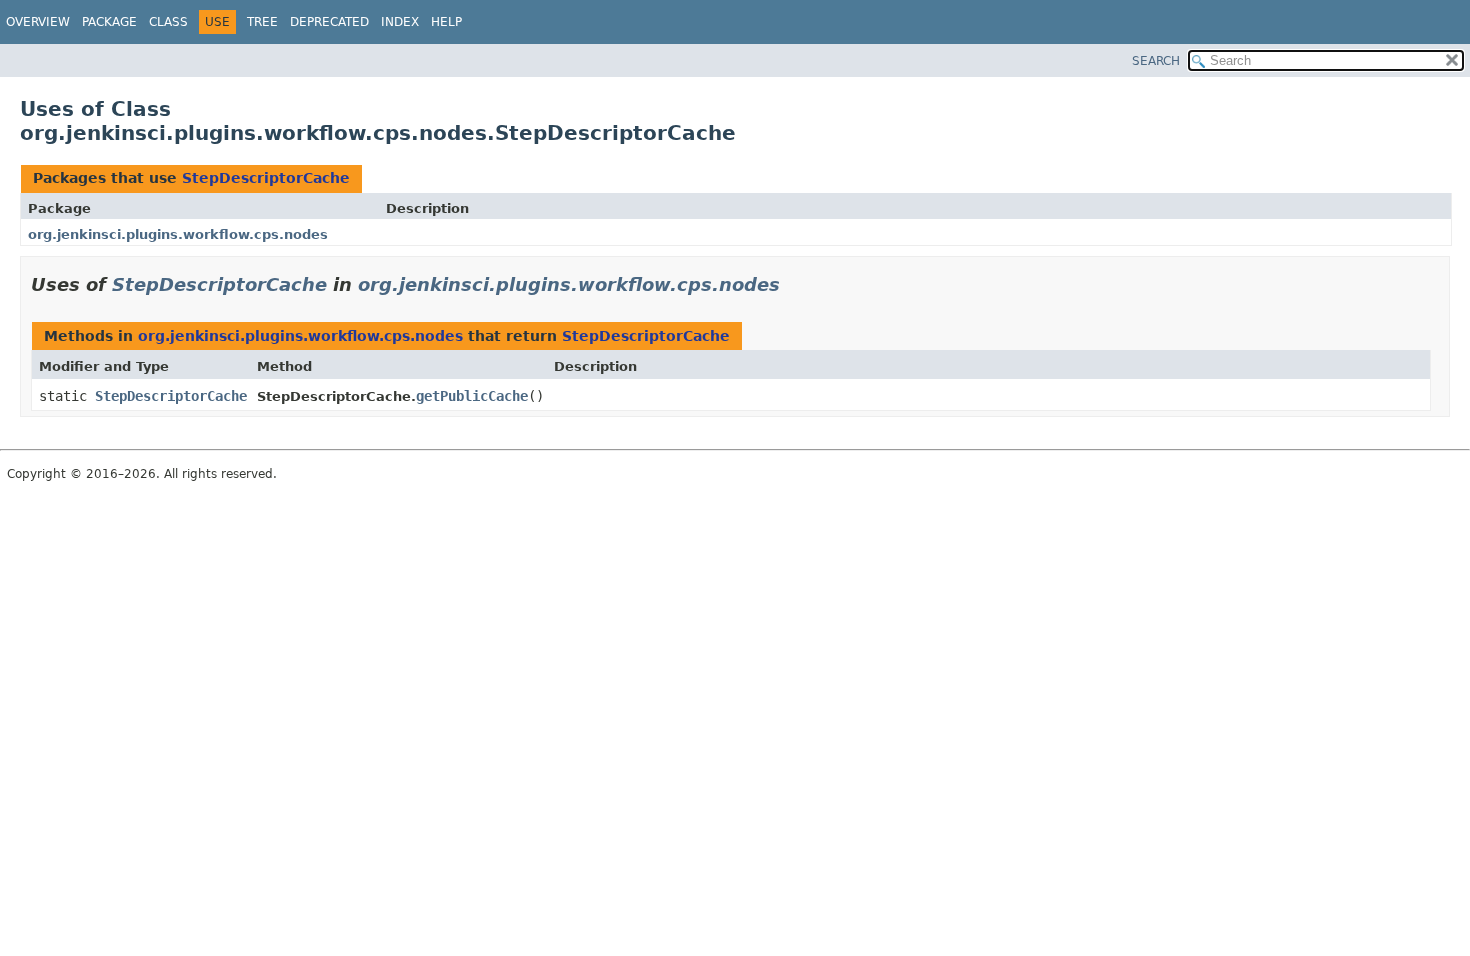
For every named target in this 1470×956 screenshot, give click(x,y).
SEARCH (1156, 61)
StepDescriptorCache (266, 178)
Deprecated (329, 22)
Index (400, 22)
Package (109, 22)
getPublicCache (472, 396)
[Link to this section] (794, 284)
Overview (38, 22)
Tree (262, 22)
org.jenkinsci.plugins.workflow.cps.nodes (178, 234)
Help (446, 22)
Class (168, 22)
